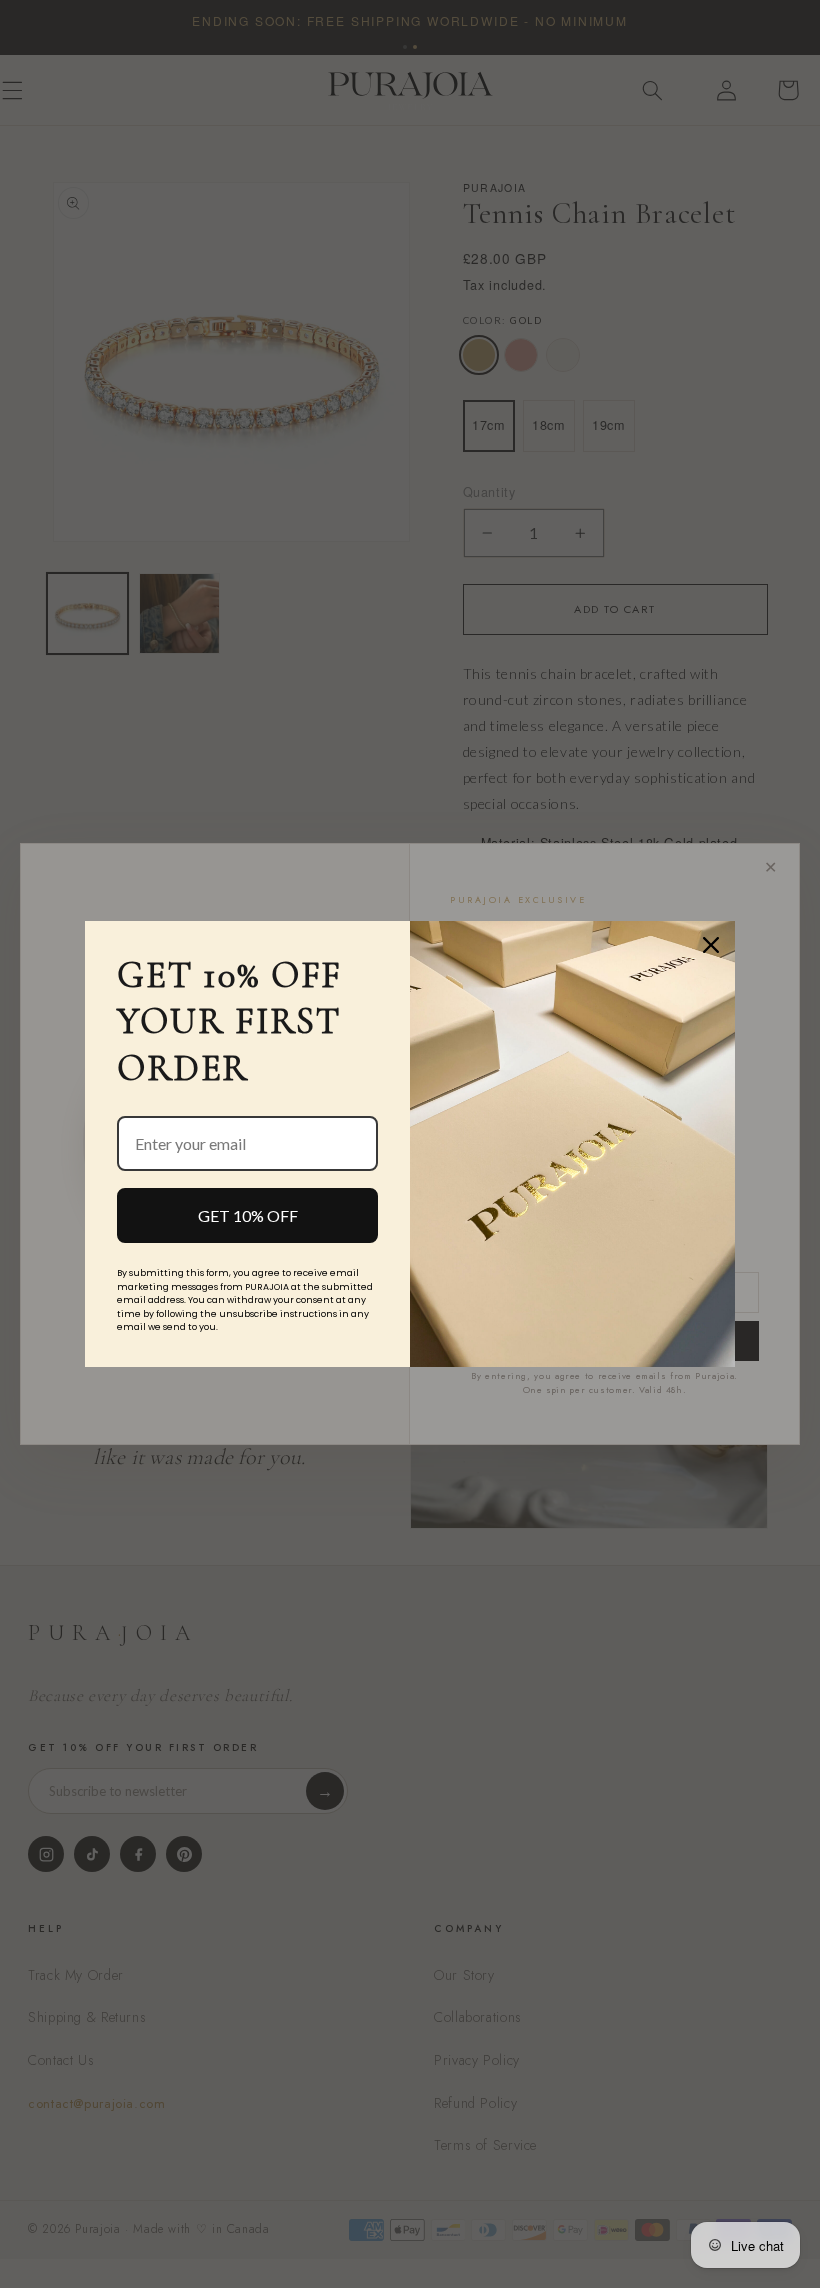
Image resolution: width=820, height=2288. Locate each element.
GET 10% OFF (248, 1215)
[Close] (711, 945)
